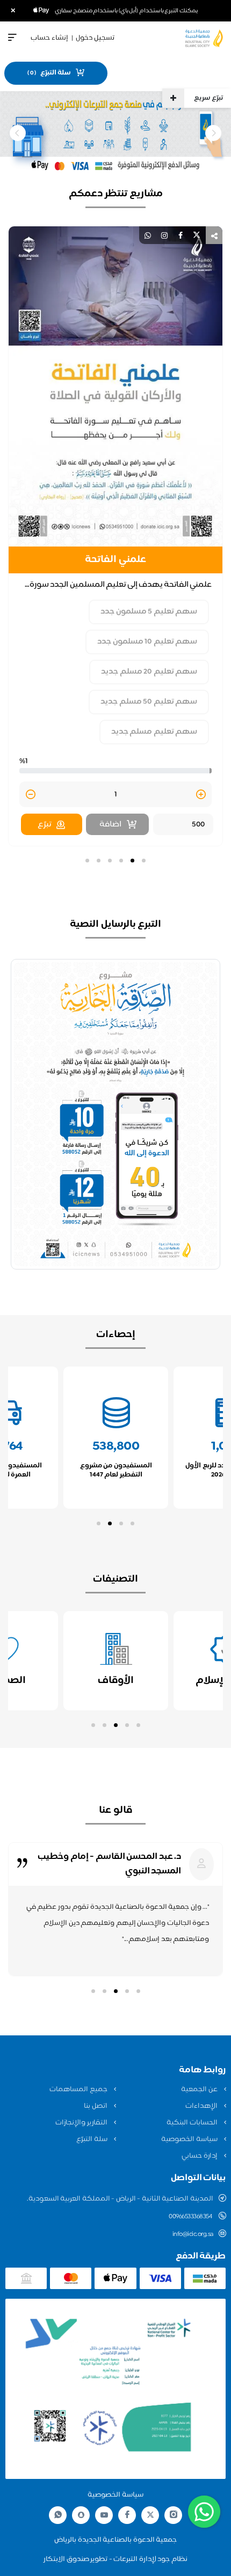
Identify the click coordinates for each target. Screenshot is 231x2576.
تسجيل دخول (95, 38)
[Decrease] (31, 795)
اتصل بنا (96, 2106)
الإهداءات (202, 2106)
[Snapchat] (81, 2515)
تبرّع (44, 825)
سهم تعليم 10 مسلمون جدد (147, 642)
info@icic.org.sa (193, 2234)
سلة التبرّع (92, 2139)
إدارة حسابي (200, 2156)
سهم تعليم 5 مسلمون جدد (149, 612)
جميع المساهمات (79, 2090)
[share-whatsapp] (148, 235)
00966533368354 (191, 2217)
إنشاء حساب (49, 38)
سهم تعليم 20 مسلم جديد (149, 672)
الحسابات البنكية (193, 2123)
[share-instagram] (164, 235)
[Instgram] (174, 2515)
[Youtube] (104, 2515)
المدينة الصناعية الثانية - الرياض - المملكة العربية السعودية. (120, 2199)
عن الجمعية (200, 2090)
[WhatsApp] (58, 2515)
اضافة (110, 825)
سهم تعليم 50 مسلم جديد (149, 702)
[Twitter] (150, 2515)
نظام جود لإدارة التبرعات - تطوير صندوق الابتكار (115, 2559)
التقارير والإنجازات (82, 2123)
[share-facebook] (181, 235)
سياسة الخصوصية (190, 2139)
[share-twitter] (197, 235)
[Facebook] (127, 2515)
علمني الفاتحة (115, 560)
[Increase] (201, 795)
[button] (144, 861)
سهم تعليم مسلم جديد (154, 732)
